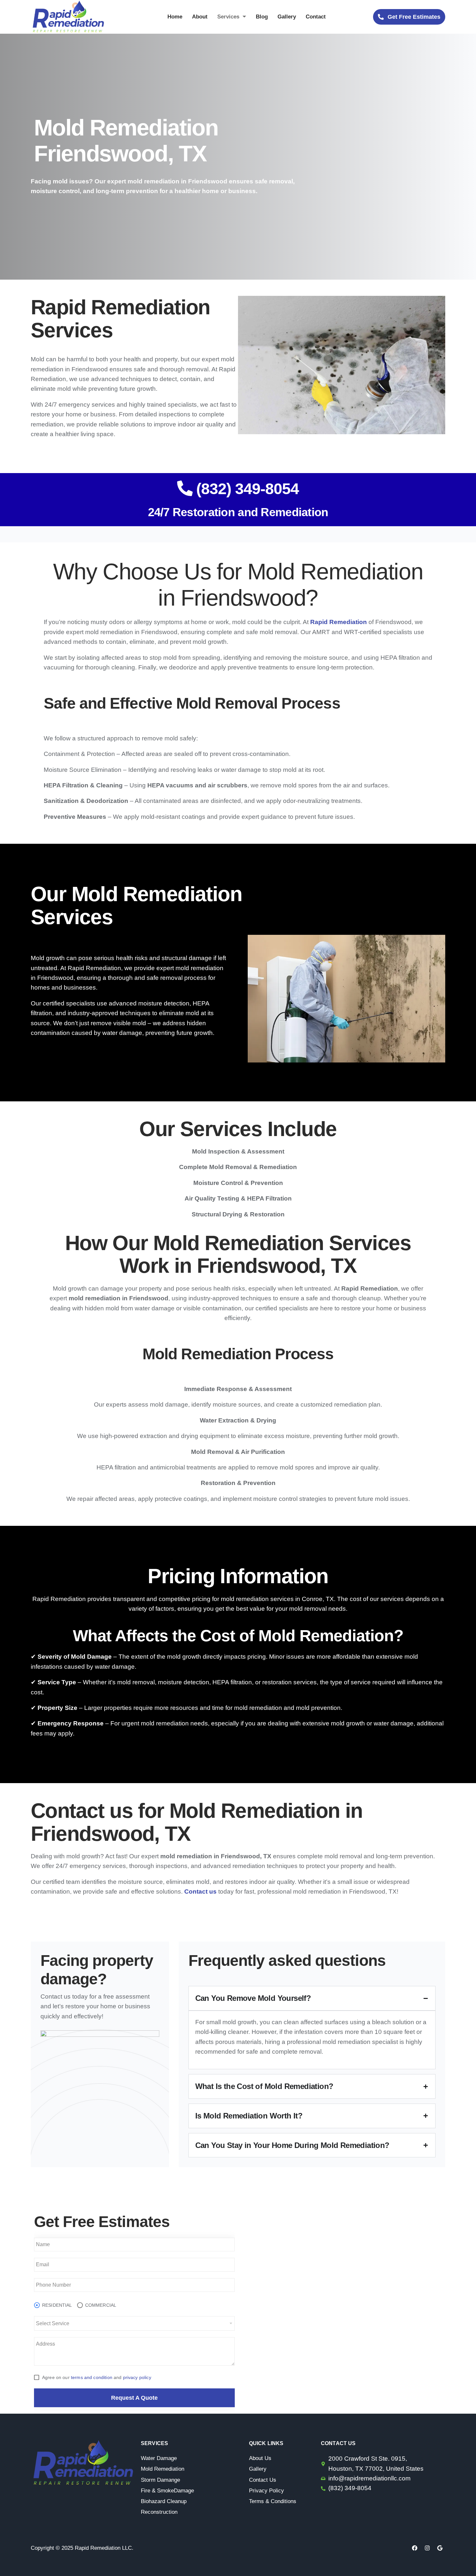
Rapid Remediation (339, 622)
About (200, 17)
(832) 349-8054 (246, 489)
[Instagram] (427, 2548)
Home (175, 17)
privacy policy (137, 2377)
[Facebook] (414, 2548)
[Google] (440, 2548)
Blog (262, 17)
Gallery (287, 17)
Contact (316, 17)
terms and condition (92, 2377)
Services (228, 17)
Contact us (200, 1891)
